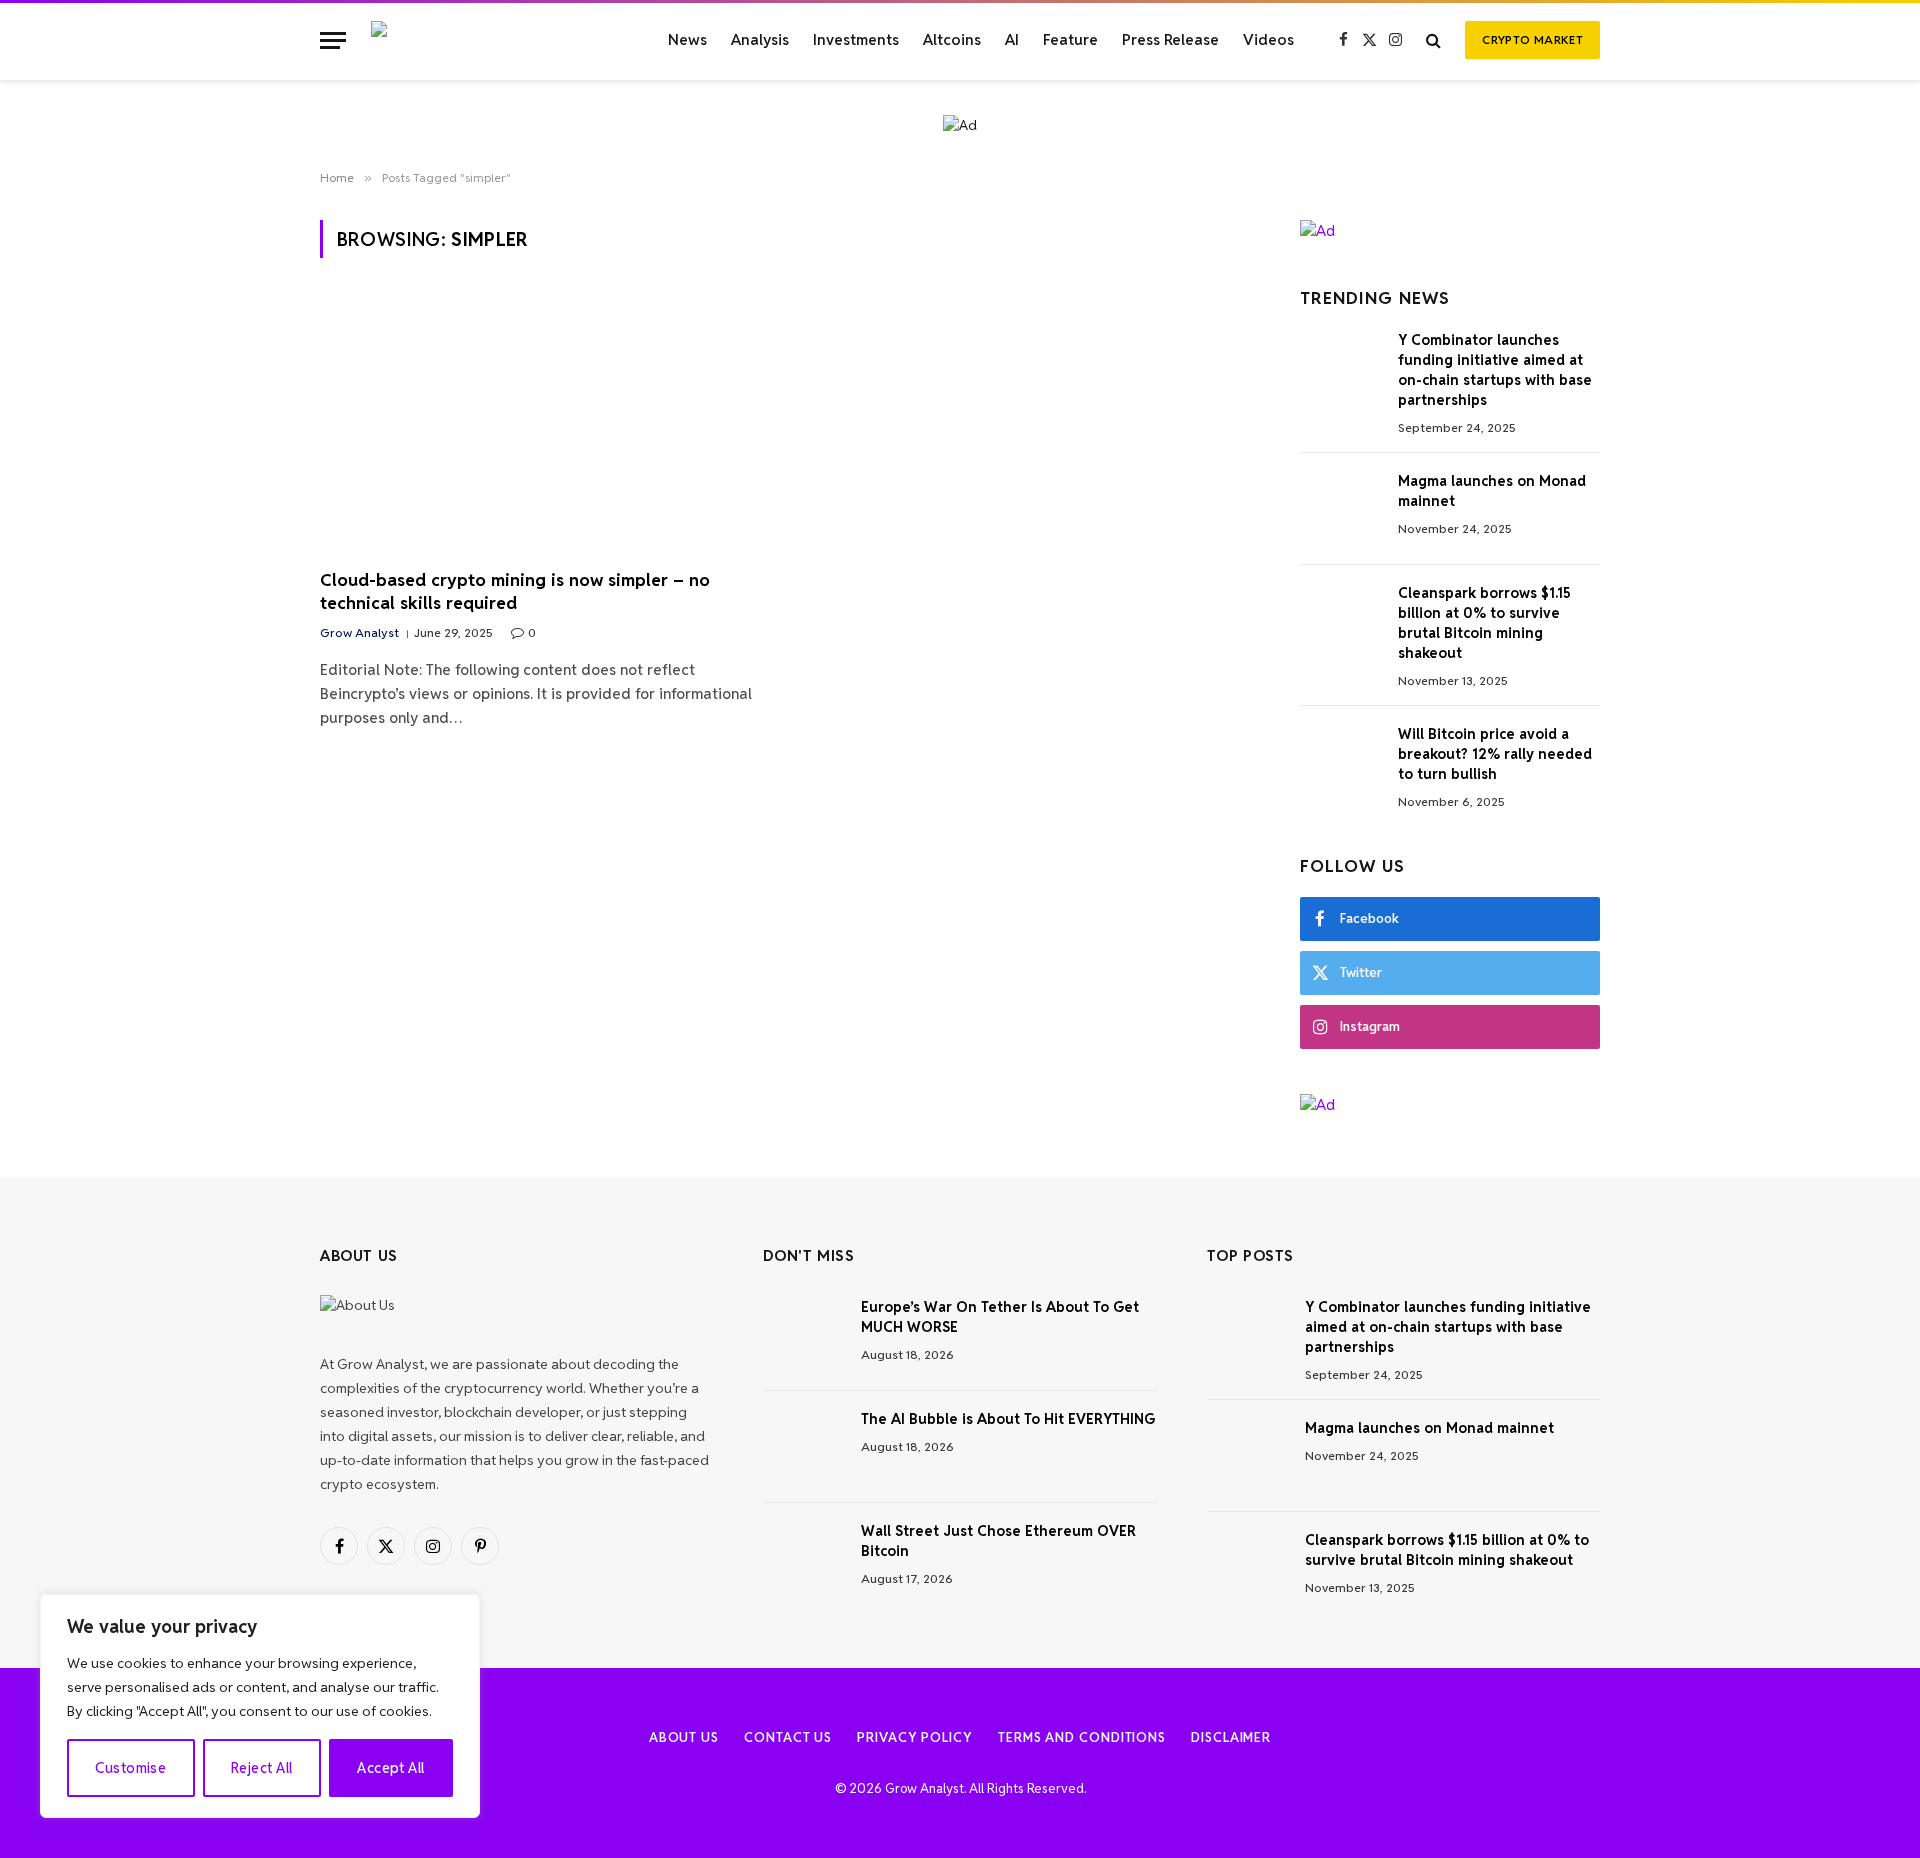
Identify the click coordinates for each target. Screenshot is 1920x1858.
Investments (856, 39)
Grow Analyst (359, 632)
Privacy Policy (915, 1737)
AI (1012, 39)
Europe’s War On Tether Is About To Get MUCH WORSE (1000, 1317)
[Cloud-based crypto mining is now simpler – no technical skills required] (546, 425)
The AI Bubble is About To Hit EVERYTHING (1008, 1419)
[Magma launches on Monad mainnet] (1340, 509)
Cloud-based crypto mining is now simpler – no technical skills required (515, 591)
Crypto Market (1532, 39)
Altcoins (952, 39)
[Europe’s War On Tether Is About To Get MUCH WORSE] (803, 1335)
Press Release (1170, 39)
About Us (684, 1737)
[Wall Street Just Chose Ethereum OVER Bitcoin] (803, 1559)
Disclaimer (1231, 1737)
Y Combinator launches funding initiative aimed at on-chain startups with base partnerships (1495, 370)
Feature (1070, 39)
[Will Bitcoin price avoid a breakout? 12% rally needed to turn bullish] (1340, 762)
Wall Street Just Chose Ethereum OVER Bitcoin (998, 1541)
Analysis (760, 39)
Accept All (390, 1768)
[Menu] (333, 40)
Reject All (261, 1768)
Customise (130, 1768)
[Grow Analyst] (496, 40)
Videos (1268, 39)
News (687, 39)
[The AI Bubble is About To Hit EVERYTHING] (803, 1447)
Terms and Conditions (1082, 1737)
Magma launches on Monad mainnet (1492, 491)
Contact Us (788, 1737)
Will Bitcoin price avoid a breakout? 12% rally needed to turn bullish (1495, 754)
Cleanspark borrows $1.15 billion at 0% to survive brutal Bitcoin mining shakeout (1484, 623)
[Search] (1433, 40)
